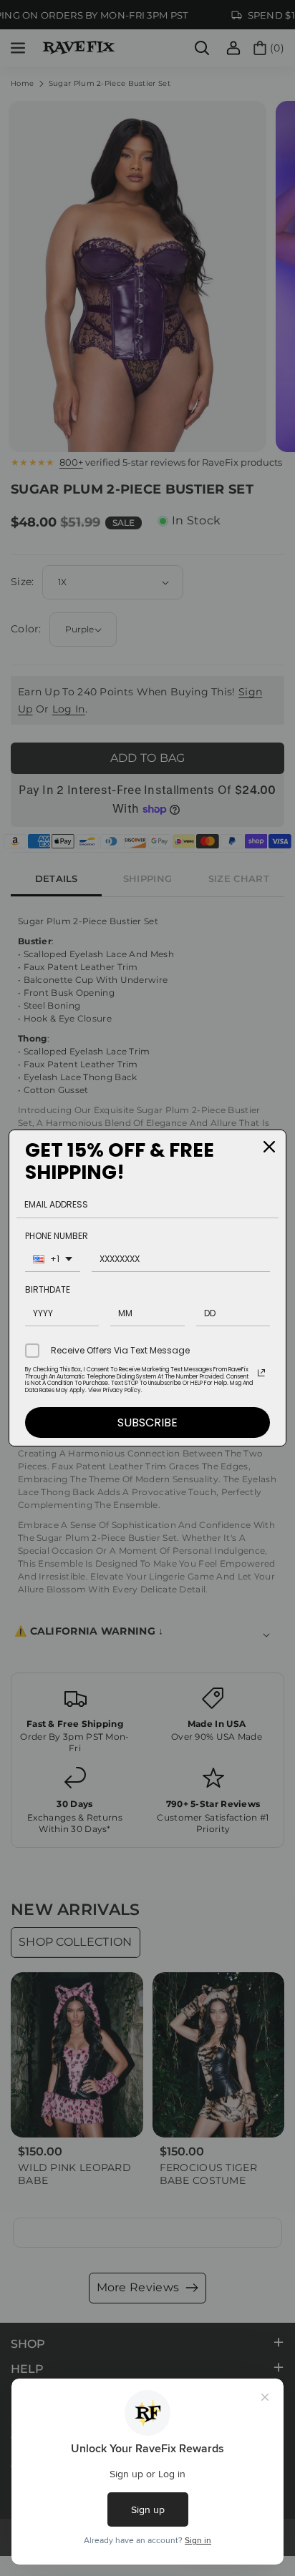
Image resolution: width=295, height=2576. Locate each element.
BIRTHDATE (48, 1289)
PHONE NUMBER (57, 1236)
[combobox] (53, 1261)
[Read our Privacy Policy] (261, 1373)
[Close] (269, 1147)
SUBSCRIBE (147, 1422)
